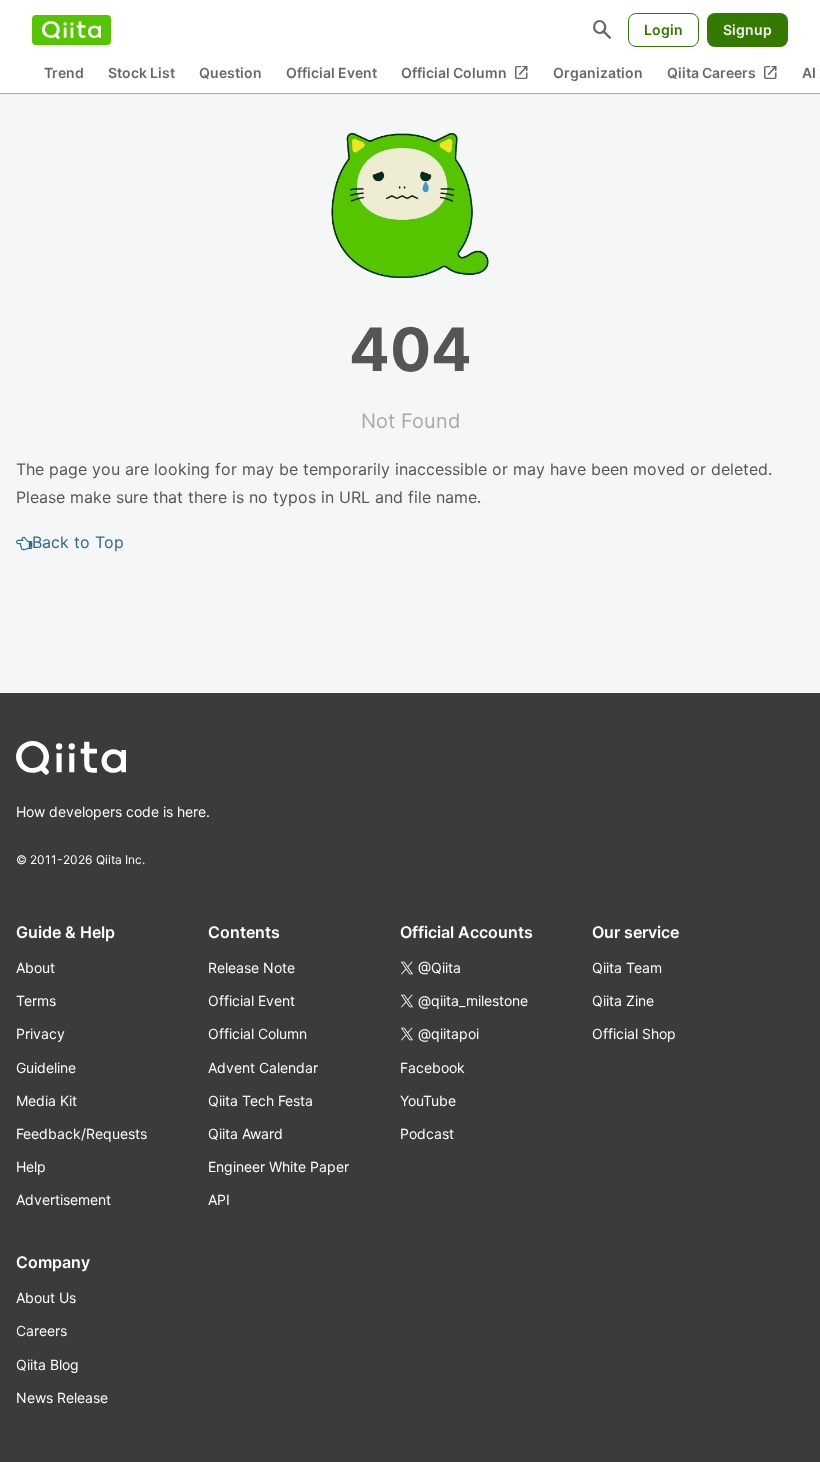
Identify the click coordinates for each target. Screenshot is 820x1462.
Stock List (141, 72)
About (35, 967)
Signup (747, 29)
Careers (41, 1330)
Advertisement (63, 1199)
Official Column (465, 73)
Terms (36, 1000)
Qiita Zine (623, 1000)
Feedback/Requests (81, 1133)
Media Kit (46, 1100)
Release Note (251, 967)
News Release (62, 1397)
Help (31, 1166)
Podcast (427, 1133)
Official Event (331, 72)
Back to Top (78, 542)
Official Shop (634, 1033)
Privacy (40, 1033)
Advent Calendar (263, 1067)
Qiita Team (627, 967)
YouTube (428, 1100)
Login (663, 29)
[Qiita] (71, 30)
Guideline (46, 1067)
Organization (598, 72)
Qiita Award (245, 1133)
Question (230, 72)
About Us (46, 1297)
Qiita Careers (722, 73)
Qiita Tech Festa (260, 1100)
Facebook (432, 1067)
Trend (64, 72)
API (219, 1199)
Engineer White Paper (278, 1166)
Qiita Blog (47, 1364)
